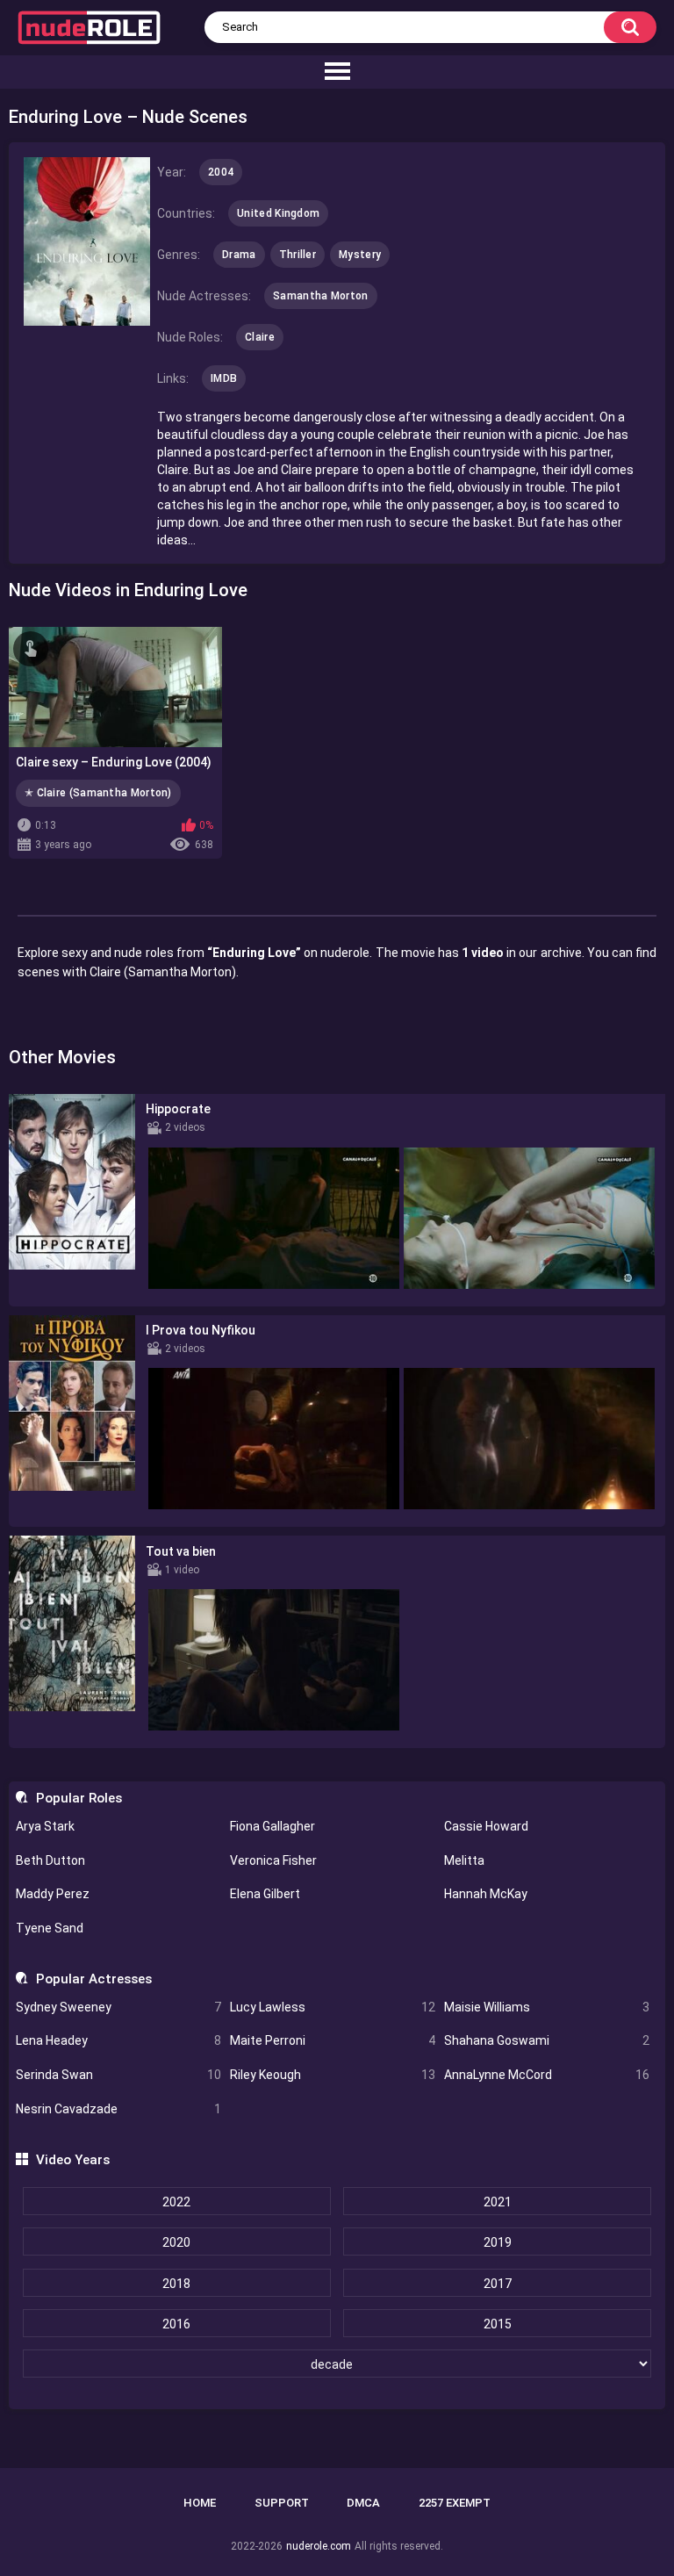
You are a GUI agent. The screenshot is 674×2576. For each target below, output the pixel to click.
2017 (498, 2284)
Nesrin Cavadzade (118, 2109)
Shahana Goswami (547, 2040)
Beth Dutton (50, 1860)
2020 (176, 2242)
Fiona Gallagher (272, 1826)
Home (200, 2503)
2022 (176, 2202)
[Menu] (337, 72)
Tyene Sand (50, 1928)
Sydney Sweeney (118, 2007)
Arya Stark (45, 1826)
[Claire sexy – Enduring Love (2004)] (115, 687)
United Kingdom (278, 213)
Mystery (360, 255)
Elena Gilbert (265, 1894)
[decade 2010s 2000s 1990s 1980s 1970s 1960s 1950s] (337, 2364)
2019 (498, 2242)
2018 (176, 2284)
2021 (498, 2202)
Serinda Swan (118, 2075)
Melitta (464, 1860)
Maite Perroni (333, 2040)
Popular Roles (79, 1798)
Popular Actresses (93, 1979)
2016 (176, 2324)
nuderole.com (319, 2546)
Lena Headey (118, 2040)
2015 (498, 2324)
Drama (239, 255)
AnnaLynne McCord (547, 2075)
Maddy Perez (53, 1894)
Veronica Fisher (273, 1860)
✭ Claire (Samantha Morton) (98, 793)
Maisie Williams (547, 2007)
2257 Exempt (455, 2503)
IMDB (224, 378)
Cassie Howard (486, 1826)
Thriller (298, 255)
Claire (260, 337)
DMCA (363, 2503)
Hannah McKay (486, 1894)
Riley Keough (333, 2075)
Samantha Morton (321, 296)
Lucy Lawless (333, 2007)
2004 (221, 172)
